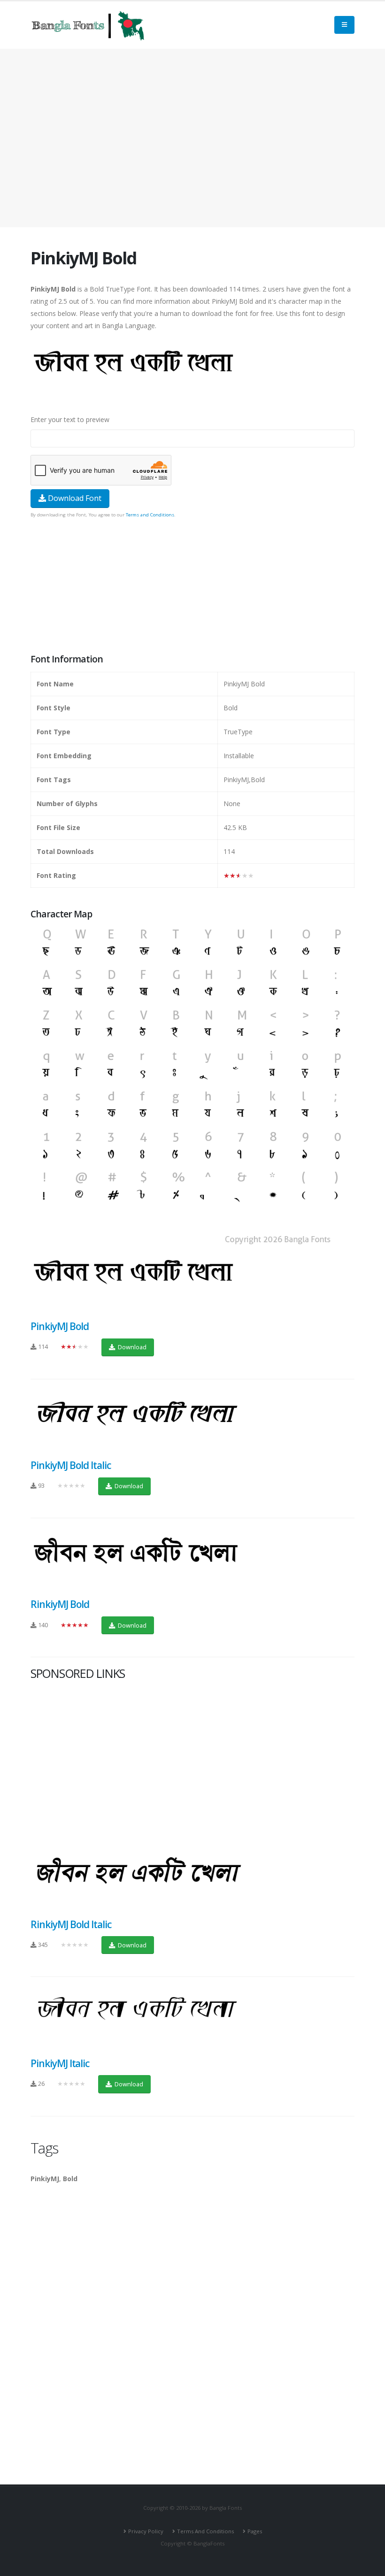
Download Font (74, 498)
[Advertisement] (192, 138)
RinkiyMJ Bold (60, 1604)
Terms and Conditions (150, 515)
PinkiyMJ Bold (60, 1326)
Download (131, 1347)
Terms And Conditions (205, 2531)
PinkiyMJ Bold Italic (71, 1465)
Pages (255, 2531)
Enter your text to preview (70, 419)
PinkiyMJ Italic (60, 2063)
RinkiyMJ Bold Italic (71, 1924)
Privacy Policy (146, 2531)
